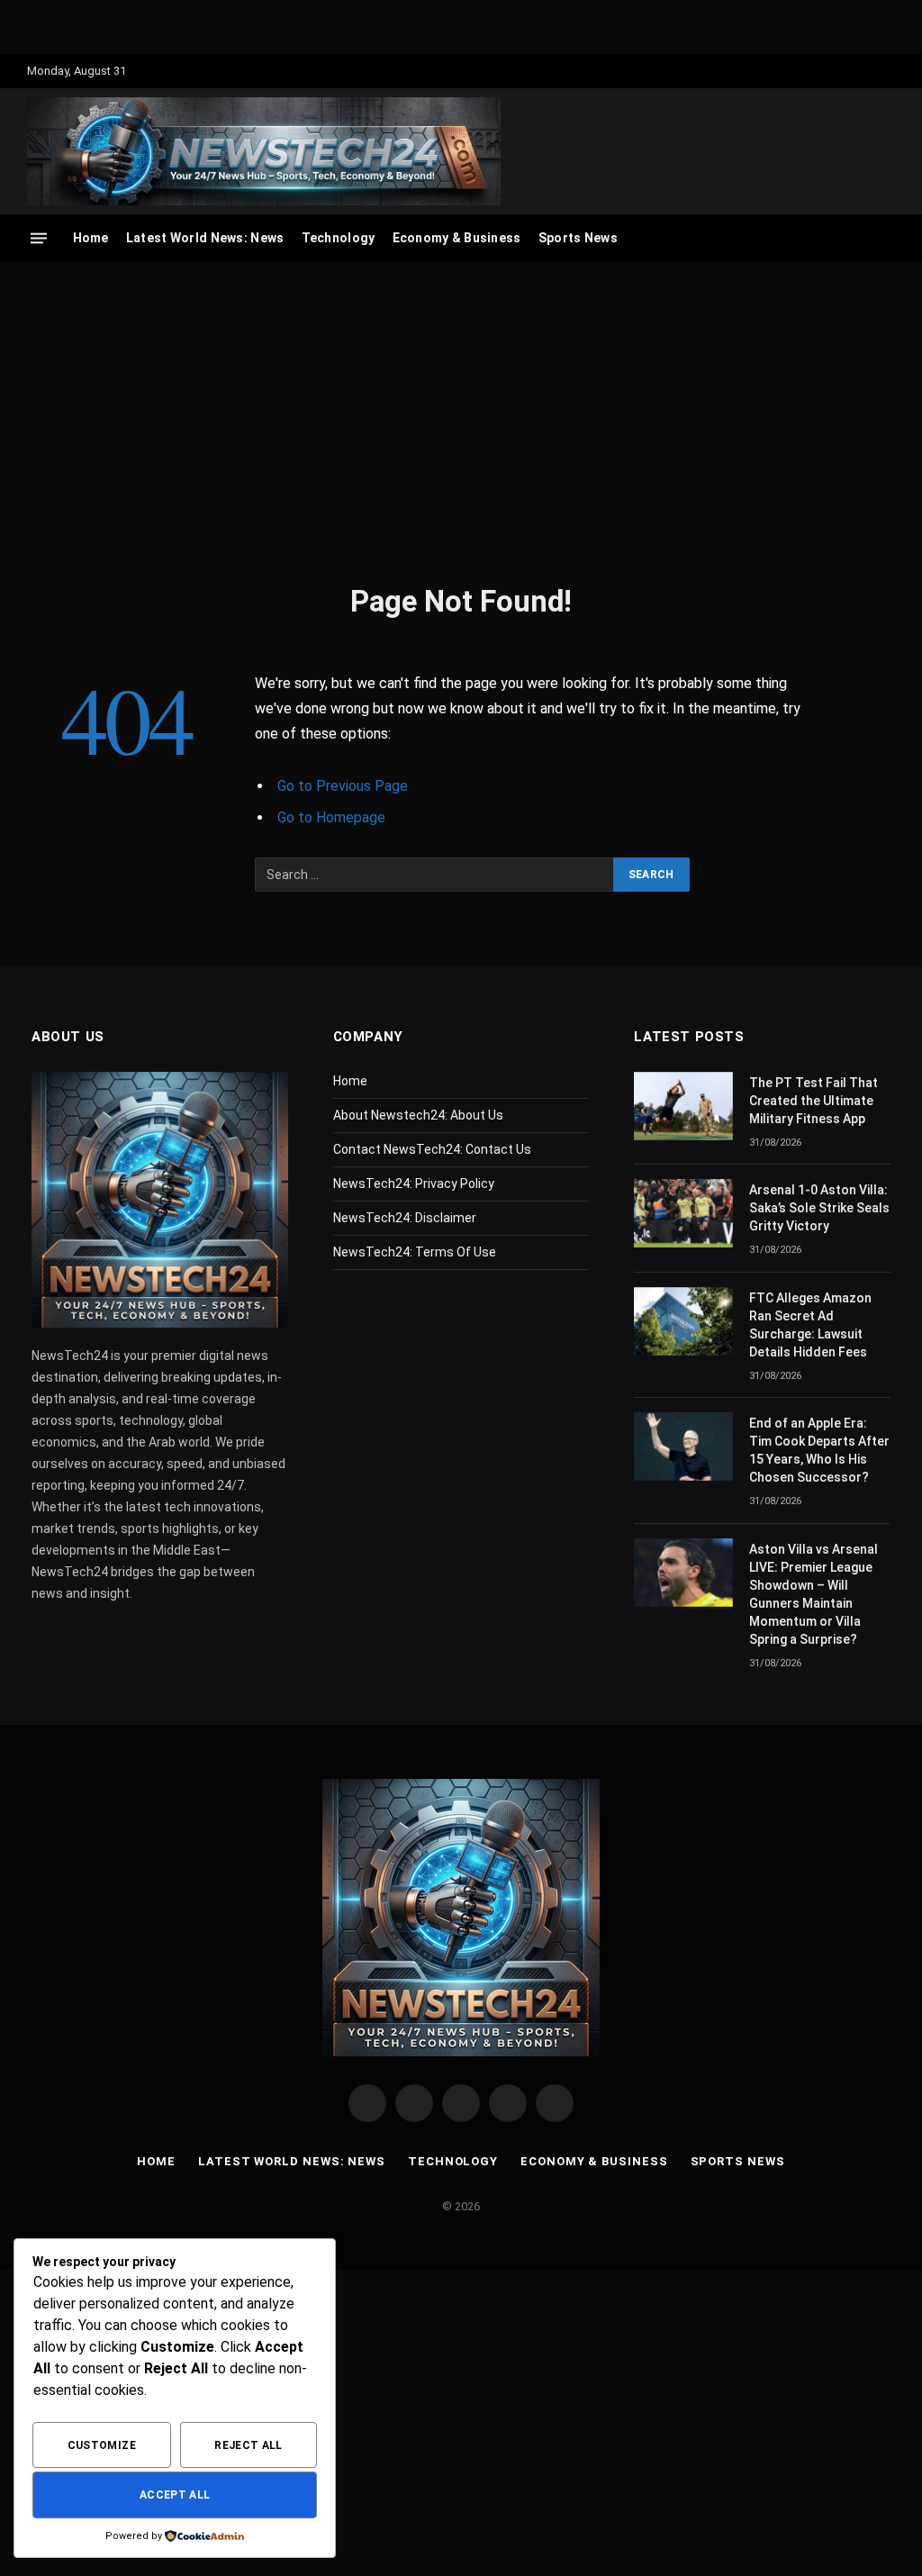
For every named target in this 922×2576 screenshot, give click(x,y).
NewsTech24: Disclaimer (405, 1218)
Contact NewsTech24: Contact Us (432, 1149)
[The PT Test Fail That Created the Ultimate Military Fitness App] (683, 1106)
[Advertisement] (461, 419)
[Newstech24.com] (264, 151)
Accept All (175, 2495)
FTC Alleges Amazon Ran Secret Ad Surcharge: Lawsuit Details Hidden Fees (810, 1325)
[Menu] (39, 238)
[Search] (886, 238)
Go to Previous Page (343, 786)
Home (91, 238)
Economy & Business (457, 238)
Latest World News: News (205, 238)
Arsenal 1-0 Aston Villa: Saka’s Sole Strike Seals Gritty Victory (819, 1208)
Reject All (249, 2445)
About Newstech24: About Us (418, 1115)
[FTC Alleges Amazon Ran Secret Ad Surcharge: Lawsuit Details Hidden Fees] (683, 1321)
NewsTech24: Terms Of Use (415, 1252)
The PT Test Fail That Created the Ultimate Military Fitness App (814, 1101)
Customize (102, 2445)
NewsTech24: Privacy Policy (414, 1184)
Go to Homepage (331, 817)
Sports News (578, 238)
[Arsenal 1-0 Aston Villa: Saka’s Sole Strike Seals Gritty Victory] (683, 1213)
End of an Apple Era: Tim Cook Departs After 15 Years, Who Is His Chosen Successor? (819, 1450)
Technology (339, 238)
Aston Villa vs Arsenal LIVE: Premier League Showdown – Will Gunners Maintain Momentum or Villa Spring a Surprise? (814, 1594)
